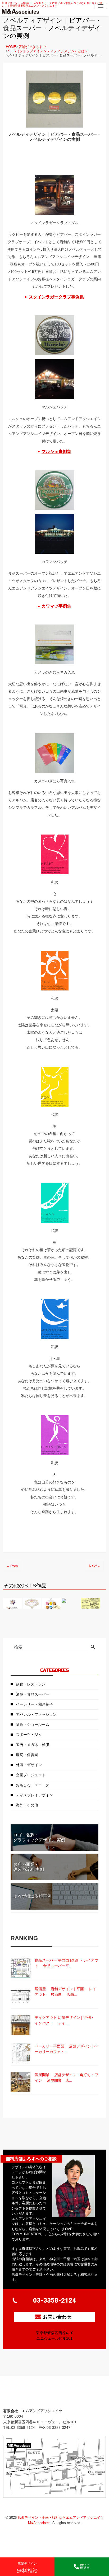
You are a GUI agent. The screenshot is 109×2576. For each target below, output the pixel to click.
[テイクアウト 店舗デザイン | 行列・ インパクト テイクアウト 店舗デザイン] (21, 2025)
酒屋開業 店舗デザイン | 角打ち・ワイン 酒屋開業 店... (66, 2078)
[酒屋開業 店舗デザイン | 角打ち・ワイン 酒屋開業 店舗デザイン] (21, 2082)
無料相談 (27, 2568)
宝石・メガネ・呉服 (33, 1745)
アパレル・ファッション (36, 1714)
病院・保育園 (27, 1755)
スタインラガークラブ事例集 (56, 297)
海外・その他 (27, 1805)
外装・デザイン (29, 1765)
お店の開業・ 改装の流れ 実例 (29, 1867)
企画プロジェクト (31, 1775)
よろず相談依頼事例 (32, 1896)
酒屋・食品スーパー (33, 1694)
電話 (84, 2567)
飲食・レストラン (31, 1684)
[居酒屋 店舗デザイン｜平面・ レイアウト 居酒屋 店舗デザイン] (21, 1996)
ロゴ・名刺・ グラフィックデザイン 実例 (39, 1837)
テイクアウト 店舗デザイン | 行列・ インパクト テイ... (65, 2020)
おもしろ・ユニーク (33, 1785)
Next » (94, 1566)
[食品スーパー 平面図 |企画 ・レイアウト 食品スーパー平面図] (21, 1968)
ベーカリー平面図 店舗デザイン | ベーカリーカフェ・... (66, 2049)
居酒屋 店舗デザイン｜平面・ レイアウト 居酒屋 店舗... (65, 1992)
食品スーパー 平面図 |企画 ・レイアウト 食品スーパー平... (66, 1963)
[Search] (93, 1647)
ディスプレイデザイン (34, 1795)
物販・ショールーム (33, 1724)
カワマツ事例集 (56, 606)
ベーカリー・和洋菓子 (34, 1704)
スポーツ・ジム (29, 1735)
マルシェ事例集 (56, 451)
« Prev (13, 1566)
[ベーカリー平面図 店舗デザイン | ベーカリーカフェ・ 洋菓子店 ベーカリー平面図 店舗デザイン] (21, 2053)
